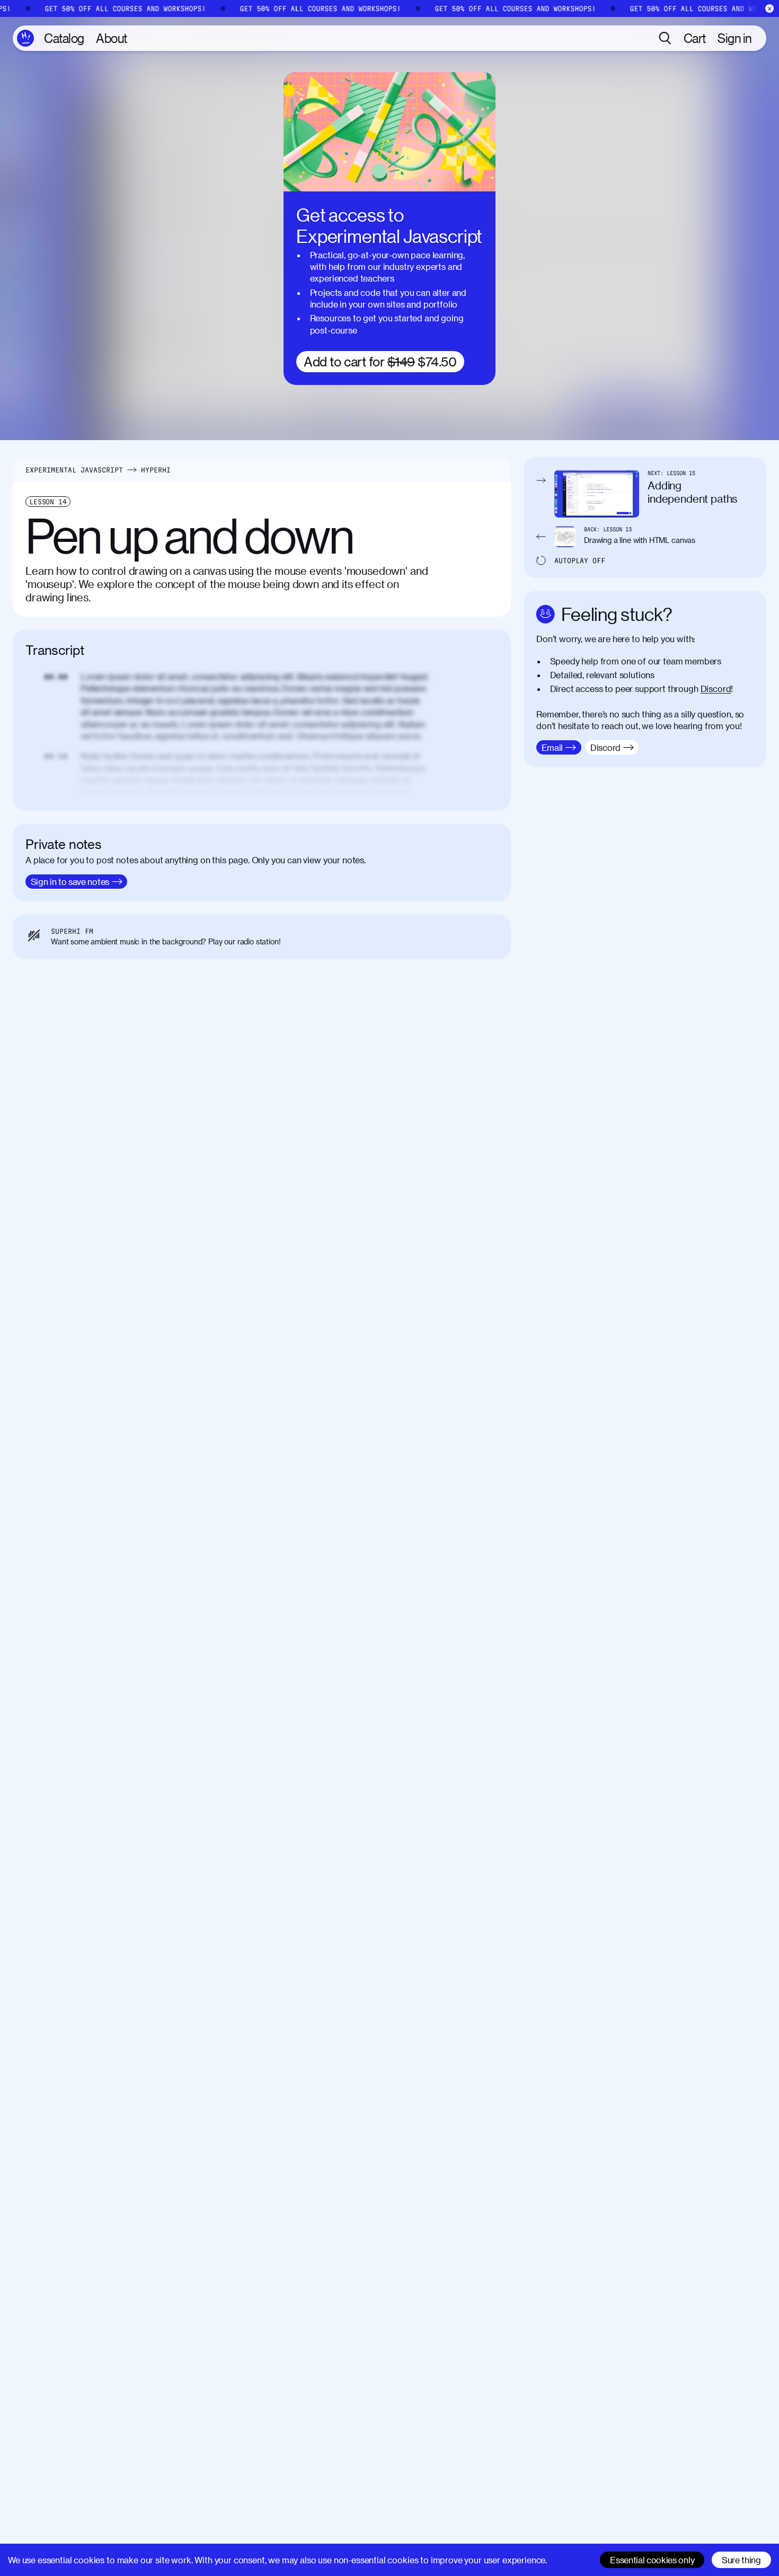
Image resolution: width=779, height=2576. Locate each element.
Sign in (735, 38)
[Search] (665, 38)
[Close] (770, 9)
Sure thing (741, 2560)
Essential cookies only (652, 2560)
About (112, 38)
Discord (716, 689)
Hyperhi (156, 470)
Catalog (64, 38)
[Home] (25, 38)
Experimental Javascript (74, 470)
